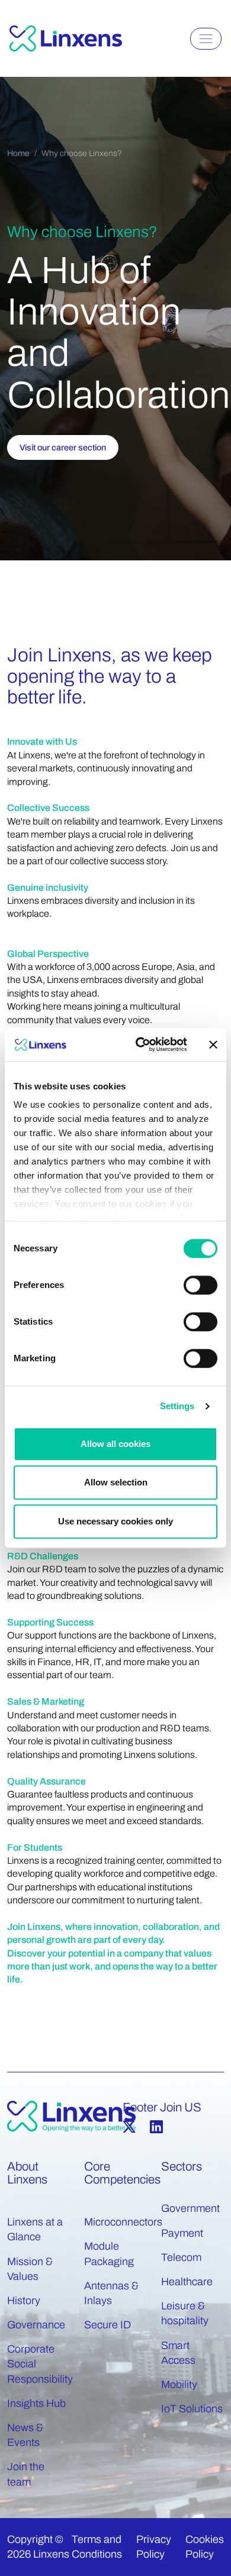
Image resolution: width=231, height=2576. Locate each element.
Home (18, 153)
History (24, 2301)
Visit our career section (63, 447)
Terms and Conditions (97, 2547)
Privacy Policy (154, 2547)
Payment (182, 2233)
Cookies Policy (205, 2547)
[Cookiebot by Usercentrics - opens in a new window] (140, 1044)
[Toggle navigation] (206, 39)
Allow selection (116, 1482)
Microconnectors (123, 2222)
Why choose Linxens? (82, 153)
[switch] (200, 1285)
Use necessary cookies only (115, 1521)
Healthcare (187, 2282)
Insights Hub (36, 2403)
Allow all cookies (115, 1444)
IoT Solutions (192, 2409)
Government (190, 2208)
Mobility (179, 2384)
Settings (177, 1406)
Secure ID (108, 2325)
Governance (36, 2325)
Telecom (181, 2257)
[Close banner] (213, 1044)
